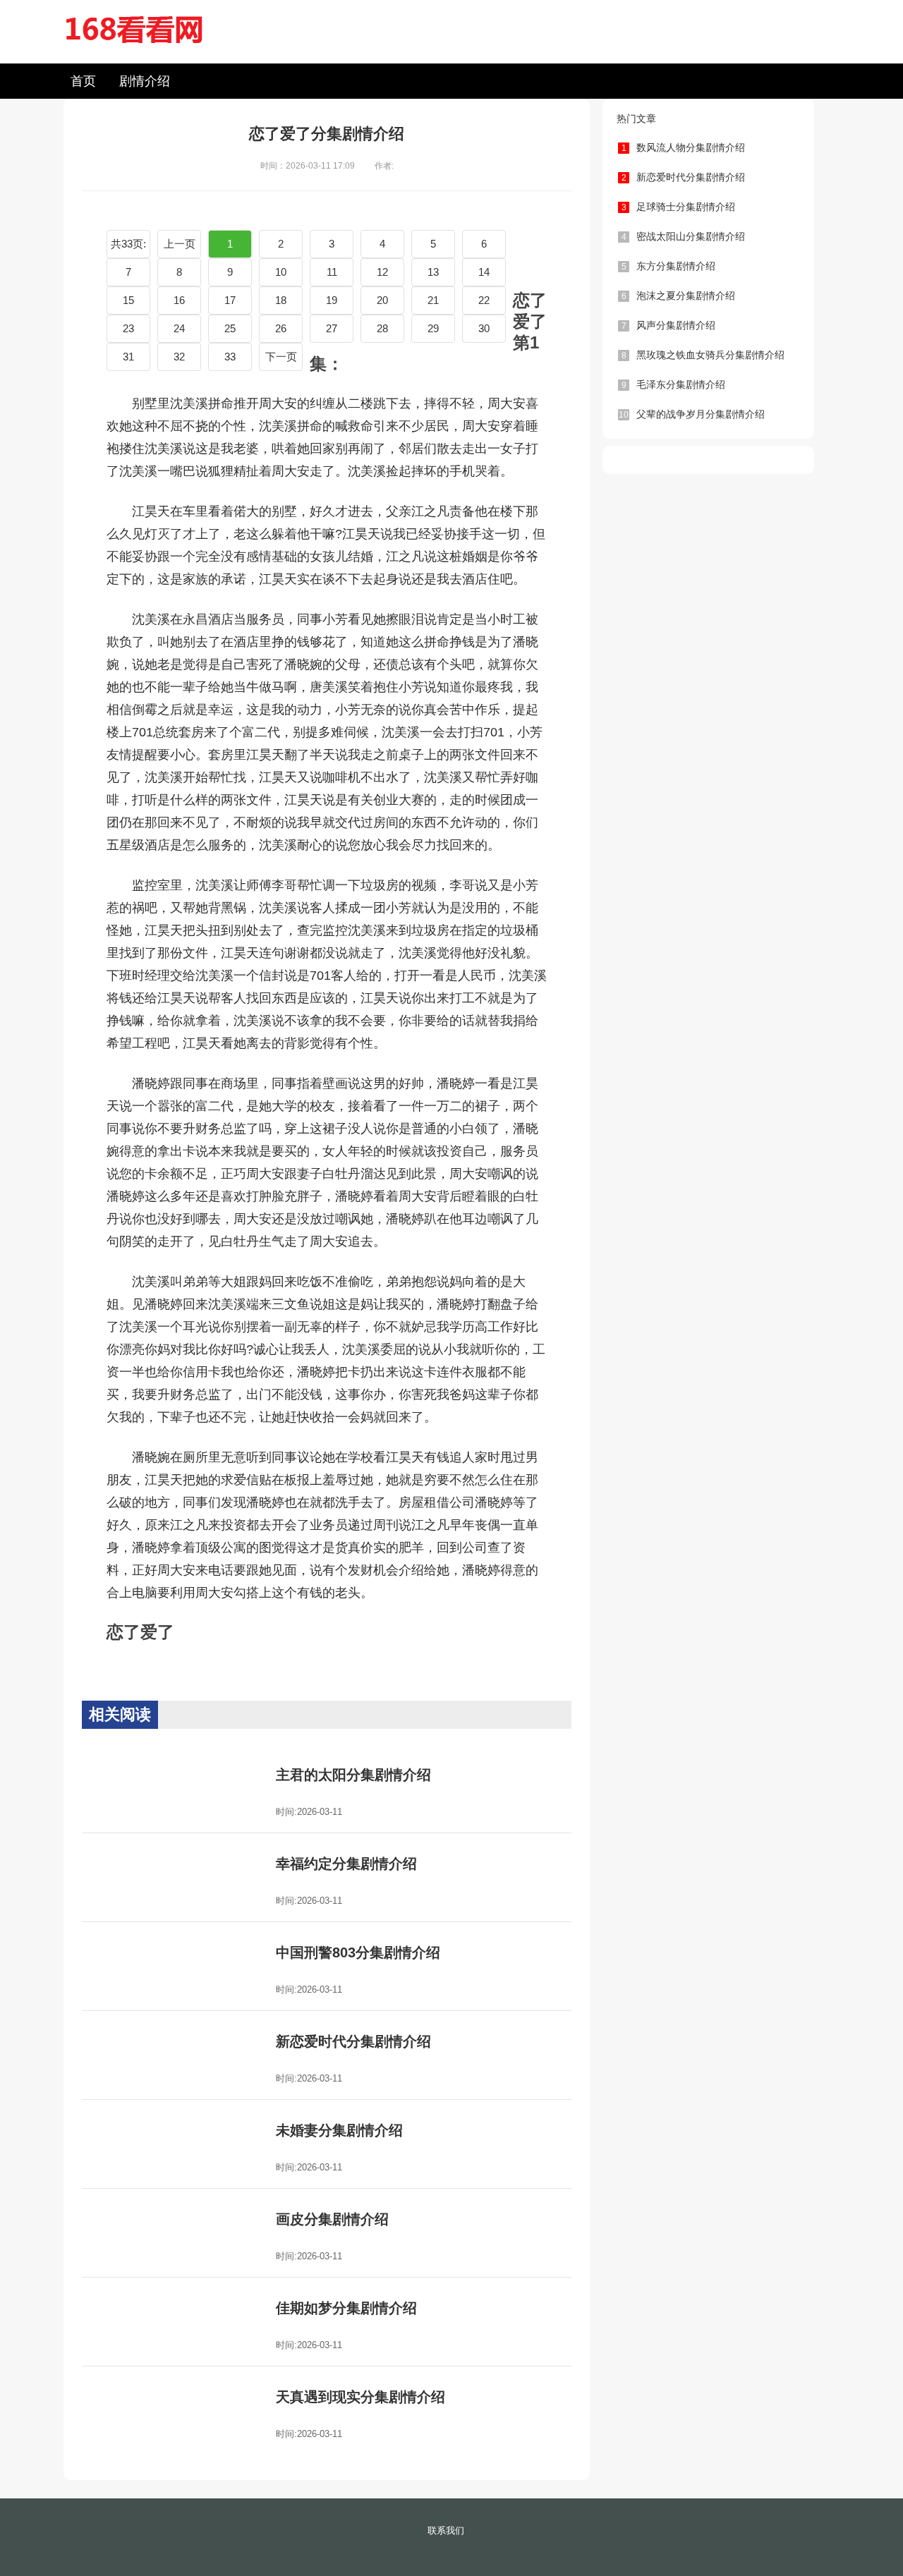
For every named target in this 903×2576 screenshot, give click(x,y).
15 (128, 300)
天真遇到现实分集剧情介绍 (360, 2397)
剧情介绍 (145, 81)
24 (179, 328)
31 (128, 357)
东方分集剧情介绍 (669, 266)
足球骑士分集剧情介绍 (679, 207)
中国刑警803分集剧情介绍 (358, 1952)
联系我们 (446, 2531)
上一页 (180, 244)
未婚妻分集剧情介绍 (339, 2130)
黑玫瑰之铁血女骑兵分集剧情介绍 (703, 355)
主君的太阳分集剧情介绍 (353, 1775)
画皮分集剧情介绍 (332, 2219)
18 (281, 300)
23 (128, 328)
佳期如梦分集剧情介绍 (346, 2308)
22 (484, 300)
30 (484, 328)
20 (382, 300)
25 (230, 328)
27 (332, 328)
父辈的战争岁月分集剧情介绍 (692, 414)
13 (433, 272)
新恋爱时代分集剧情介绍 (353, 2041)
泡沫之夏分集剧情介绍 (679, 296)
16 (179, 300)
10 (281, 272)
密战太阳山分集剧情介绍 (684, 236)
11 (332, 272)
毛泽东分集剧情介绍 (674, 384)
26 (281, 328)
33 (230, 357)
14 (484, 272)
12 (382, 272)
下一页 (281, 357)
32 (179, 357)
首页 (83, 81)
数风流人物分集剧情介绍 (684, 147)
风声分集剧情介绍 (669, 325)
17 (230, 300)
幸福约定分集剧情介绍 (346, 1864)
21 (433, 300)
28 (382, 328)
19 (332, 300)
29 (433, 328)
